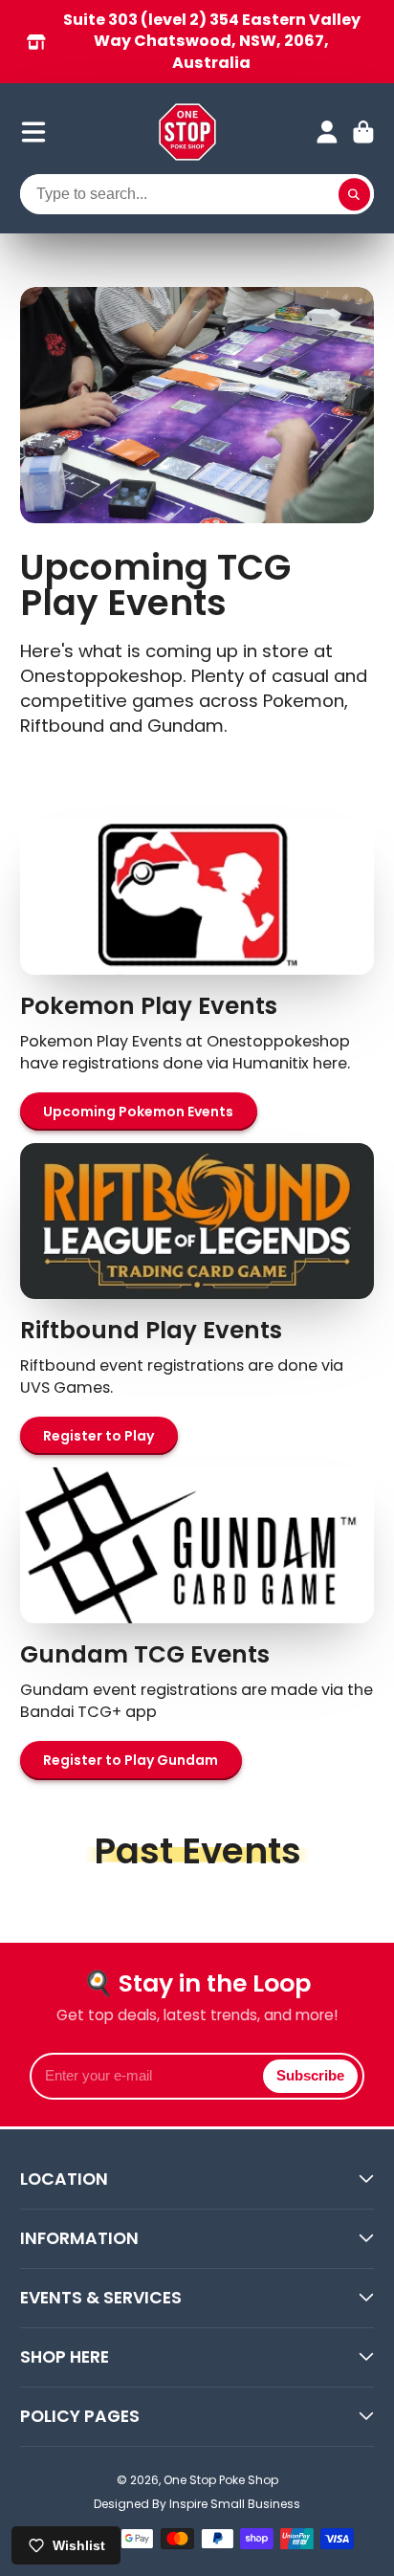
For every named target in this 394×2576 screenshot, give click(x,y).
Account (327, 132)
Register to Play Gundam (131, 1760)
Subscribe (310, 2075)
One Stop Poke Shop (221, 2480)
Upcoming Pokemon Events (138, 1112)
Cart (363, 132)
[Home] (187, 132)
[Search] (355, 194)
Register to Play (98, 1436)
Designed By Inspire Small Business (197, 2504)
